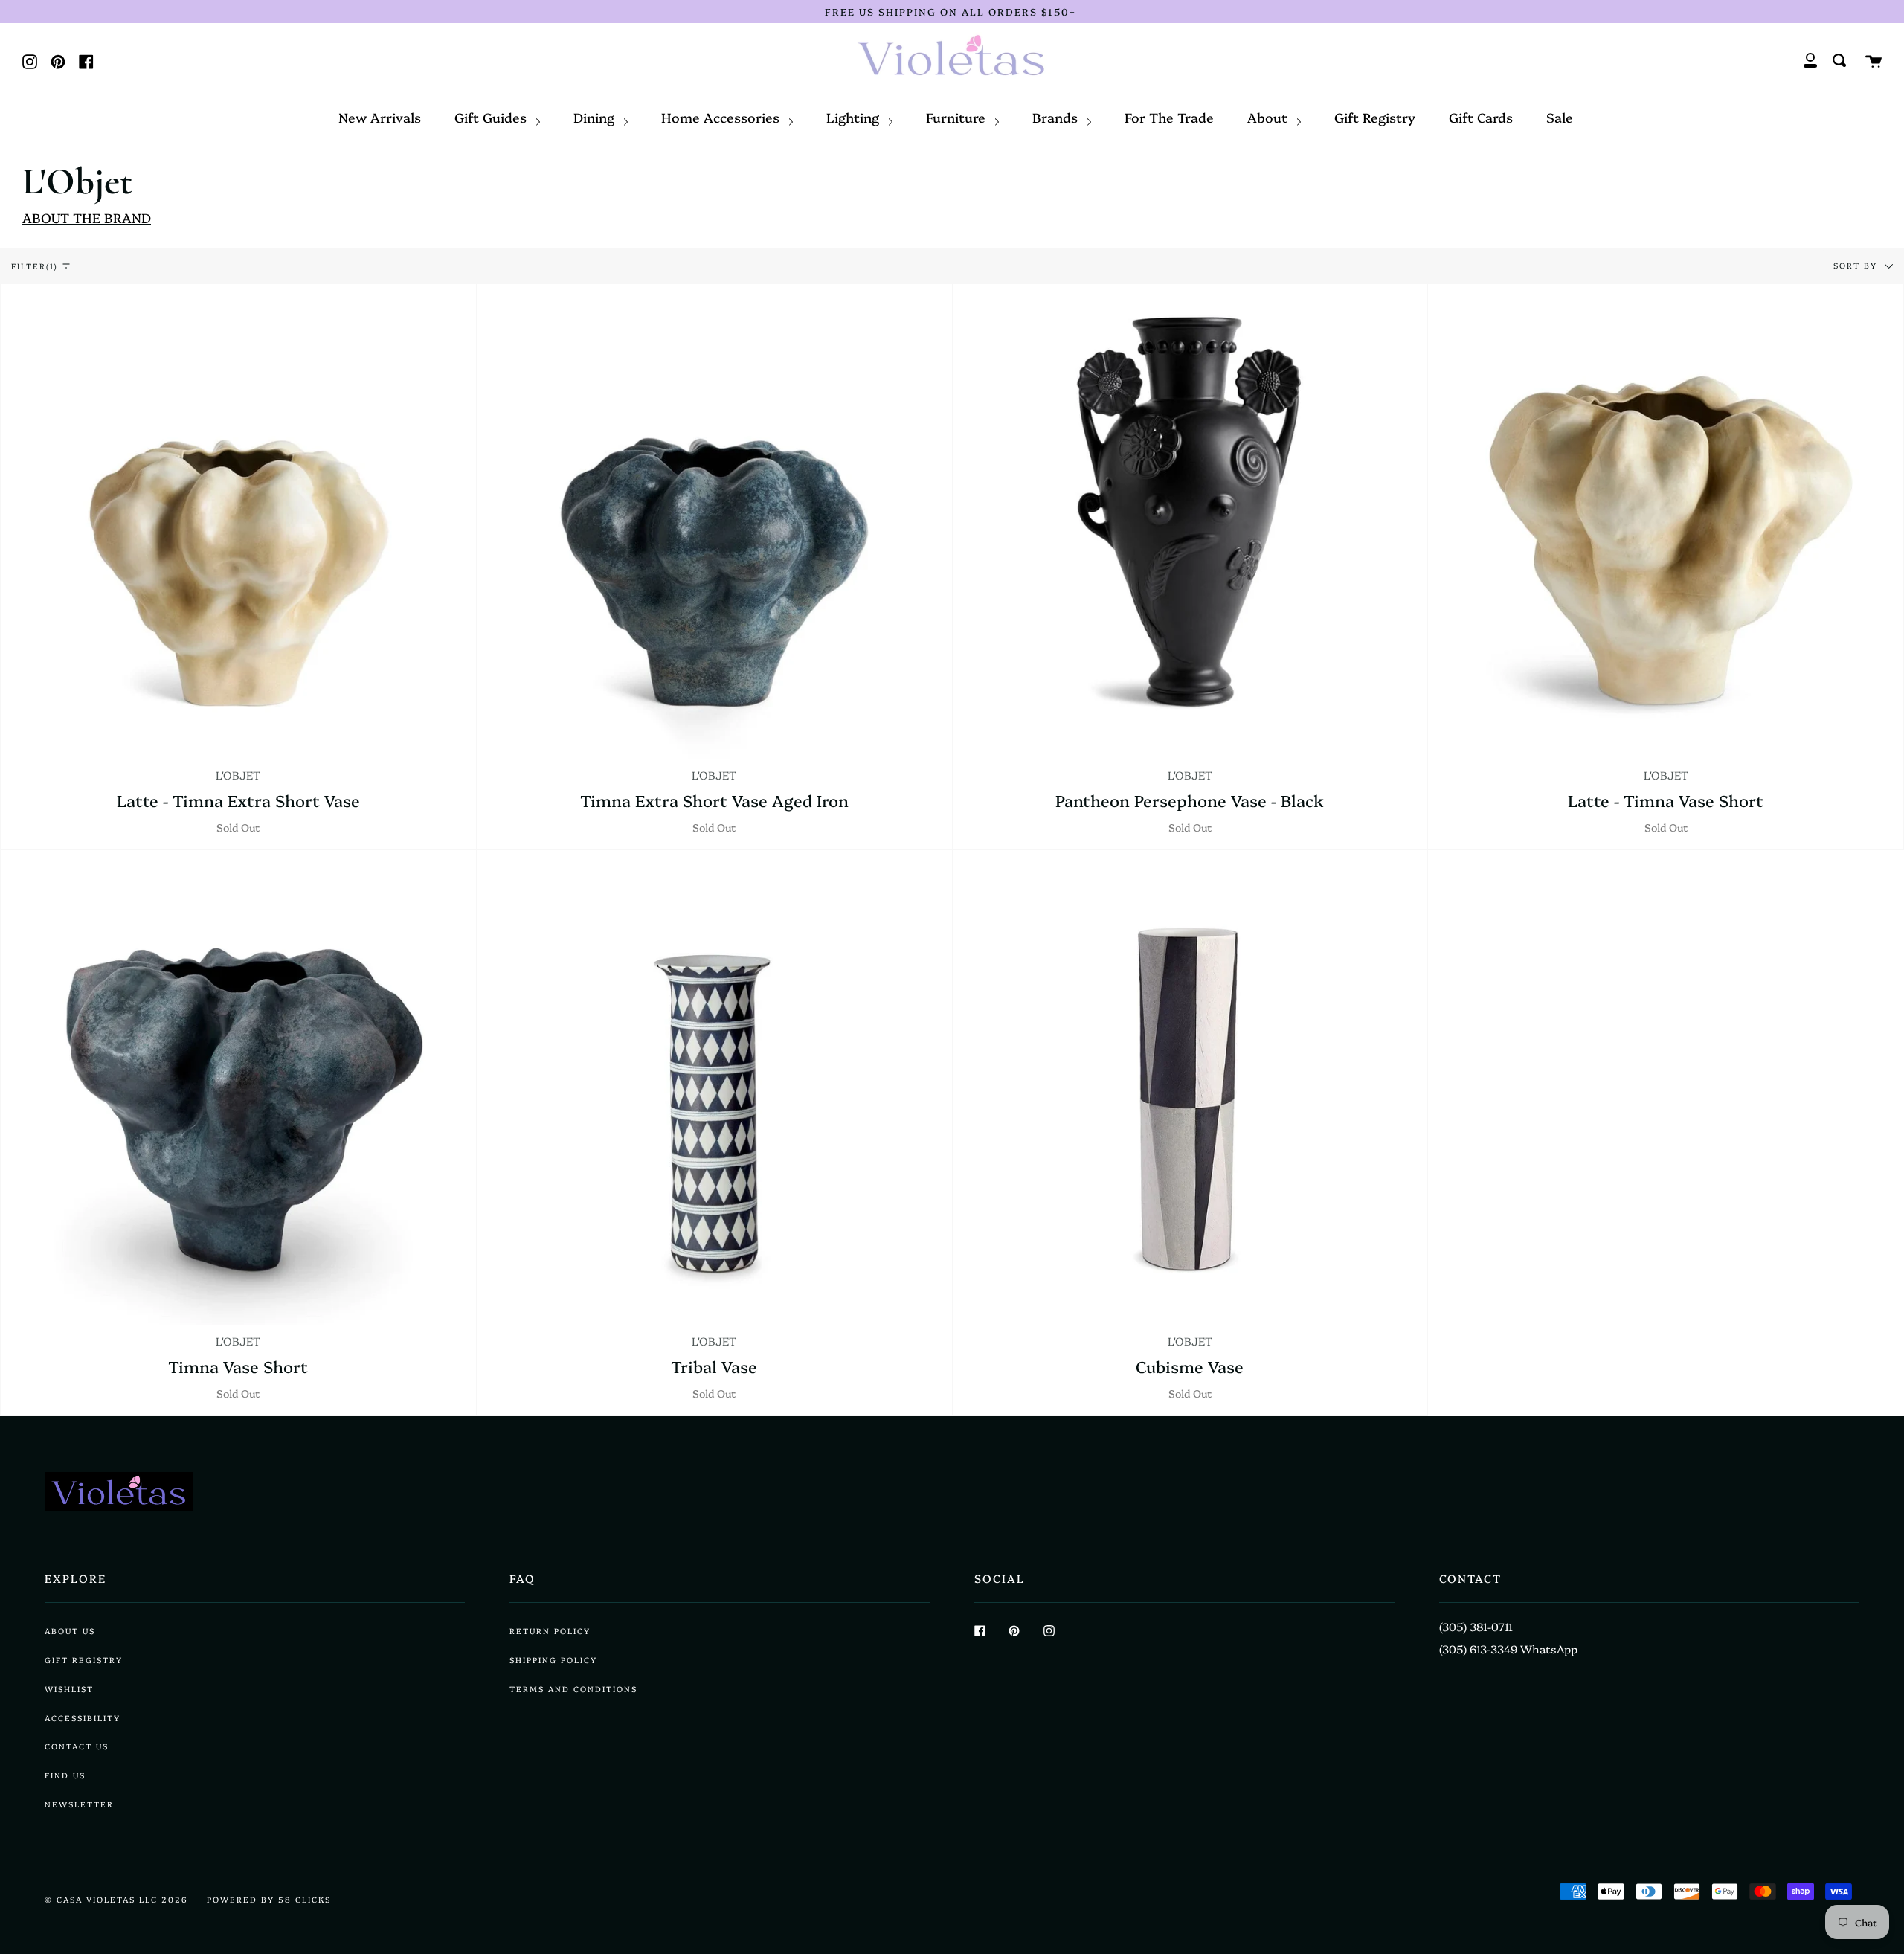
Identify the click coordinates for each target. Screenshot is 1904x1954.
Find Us (65, 1775)
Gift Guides (492, 117)
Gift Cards (1481, 117)
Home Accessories (722, 117)
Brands (1057, 117)
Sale (1560, 117)
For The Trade (1169, 117)
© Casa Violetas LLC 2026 (116, 1899)
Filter (35, 266)
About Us (70, 1631)
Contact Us (77, 1746)
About (1269, 117)
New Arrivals (380, 117)
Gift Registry (1375, 117)
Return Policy (550, 1631)
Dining (596, 117)
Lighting (855, 117)
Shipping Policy (553, 1660)
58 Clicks (305, 1899)
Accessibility (83, 1718)
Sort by (1857, 264)
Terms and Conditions (573, 1689)
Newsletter (79, 1804)
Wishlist (69, 1689)
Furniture (958, 117)
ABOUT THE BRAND (87, 217)
